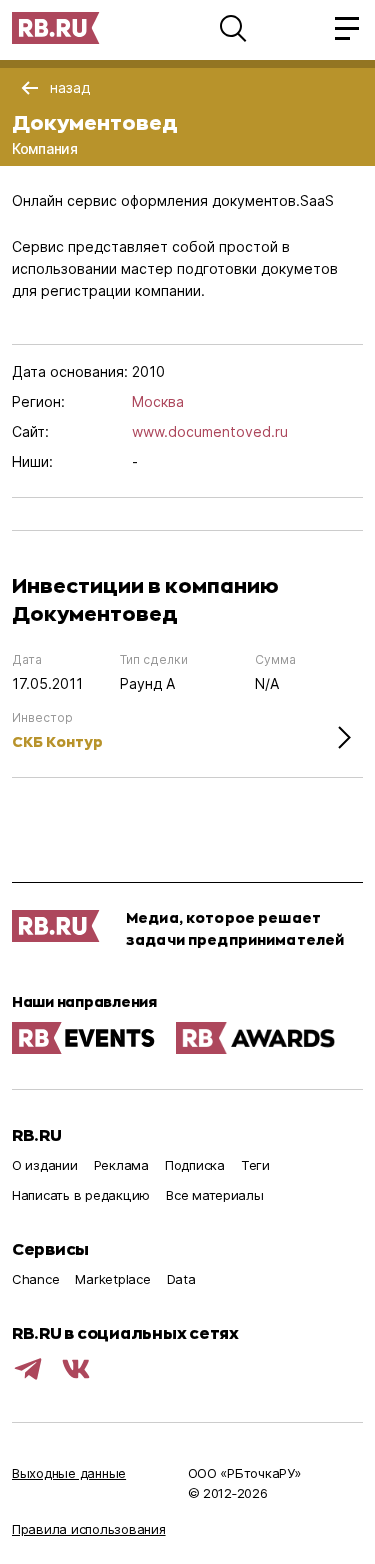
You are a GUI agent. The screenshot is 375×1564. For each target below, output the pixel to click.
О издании (45, 1165)
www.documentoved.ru (210, 431)
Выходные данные (69, 1473)
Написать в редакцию (81, 1195)
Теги (255, 1165)
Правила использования (89, 1529)
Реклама (121, 1165)
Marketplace (112, 1279)
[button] (233, 28)
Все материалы (215, 1195)
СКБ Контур (57, 741)
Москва (158, 401)
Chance (35, 1279)
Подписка (195, 1165)
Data (181, 1279)
